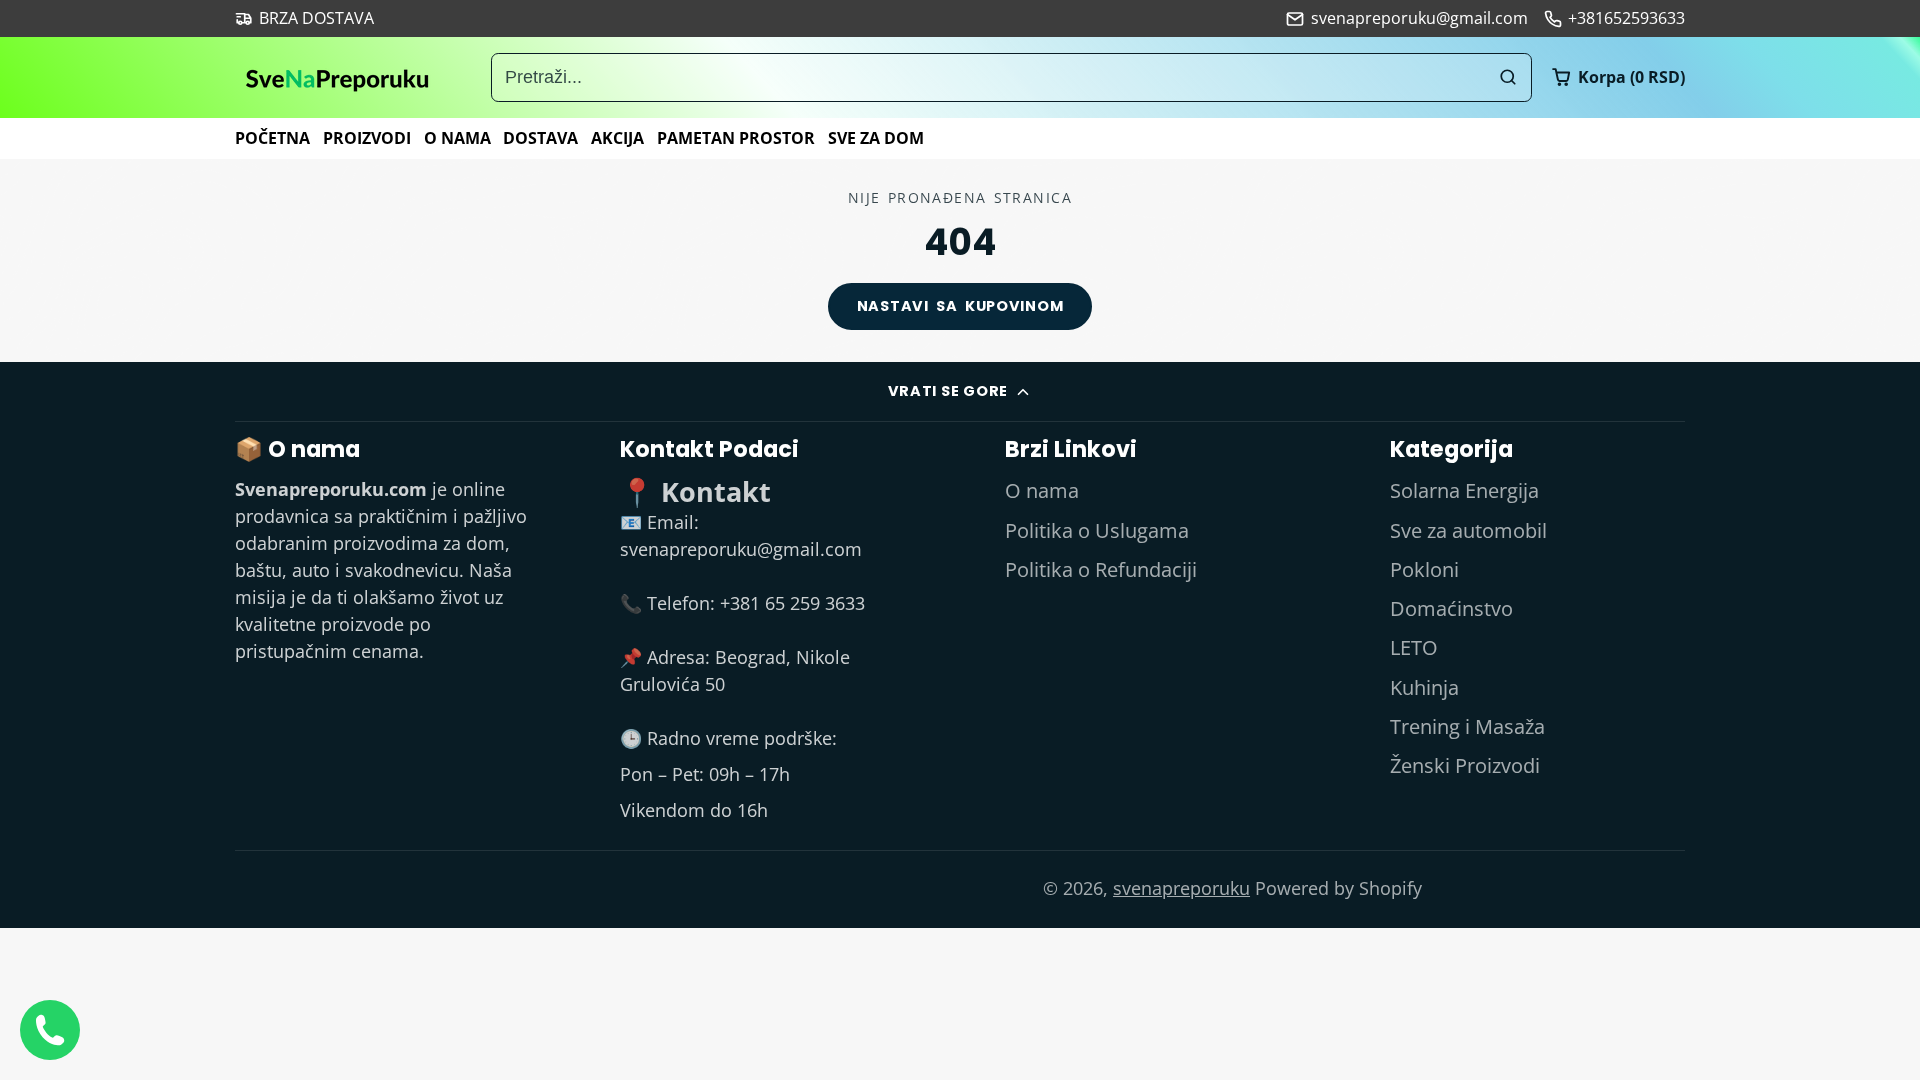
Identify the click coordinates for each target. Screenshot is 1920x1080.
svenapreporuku (1181, 888)
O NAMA (457, 138)
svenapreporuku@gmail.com (1419, 18)
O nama (1042, 490)
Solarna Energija (1464, 490)
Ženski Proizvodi (1465, 765)
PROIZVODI (367, 138)
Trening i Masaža (1467, 726)
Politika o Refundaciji (1101, 569)
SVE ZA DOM (876, 138)
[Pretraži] (1507, 77)
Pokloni (1424, 569)
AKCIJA (617, 138)
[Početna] (337, 77)
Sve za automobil (1468, 530)
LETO (1414, 647)
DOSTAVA (540, 138)
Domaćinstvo (1451, 608)
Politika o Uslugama (1097, 530)
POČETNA (272, 138)
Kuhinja (1424, 687)
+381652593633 (1626, 18)
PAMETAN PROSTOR (736, 138)
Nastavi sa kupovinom (960, 306)
